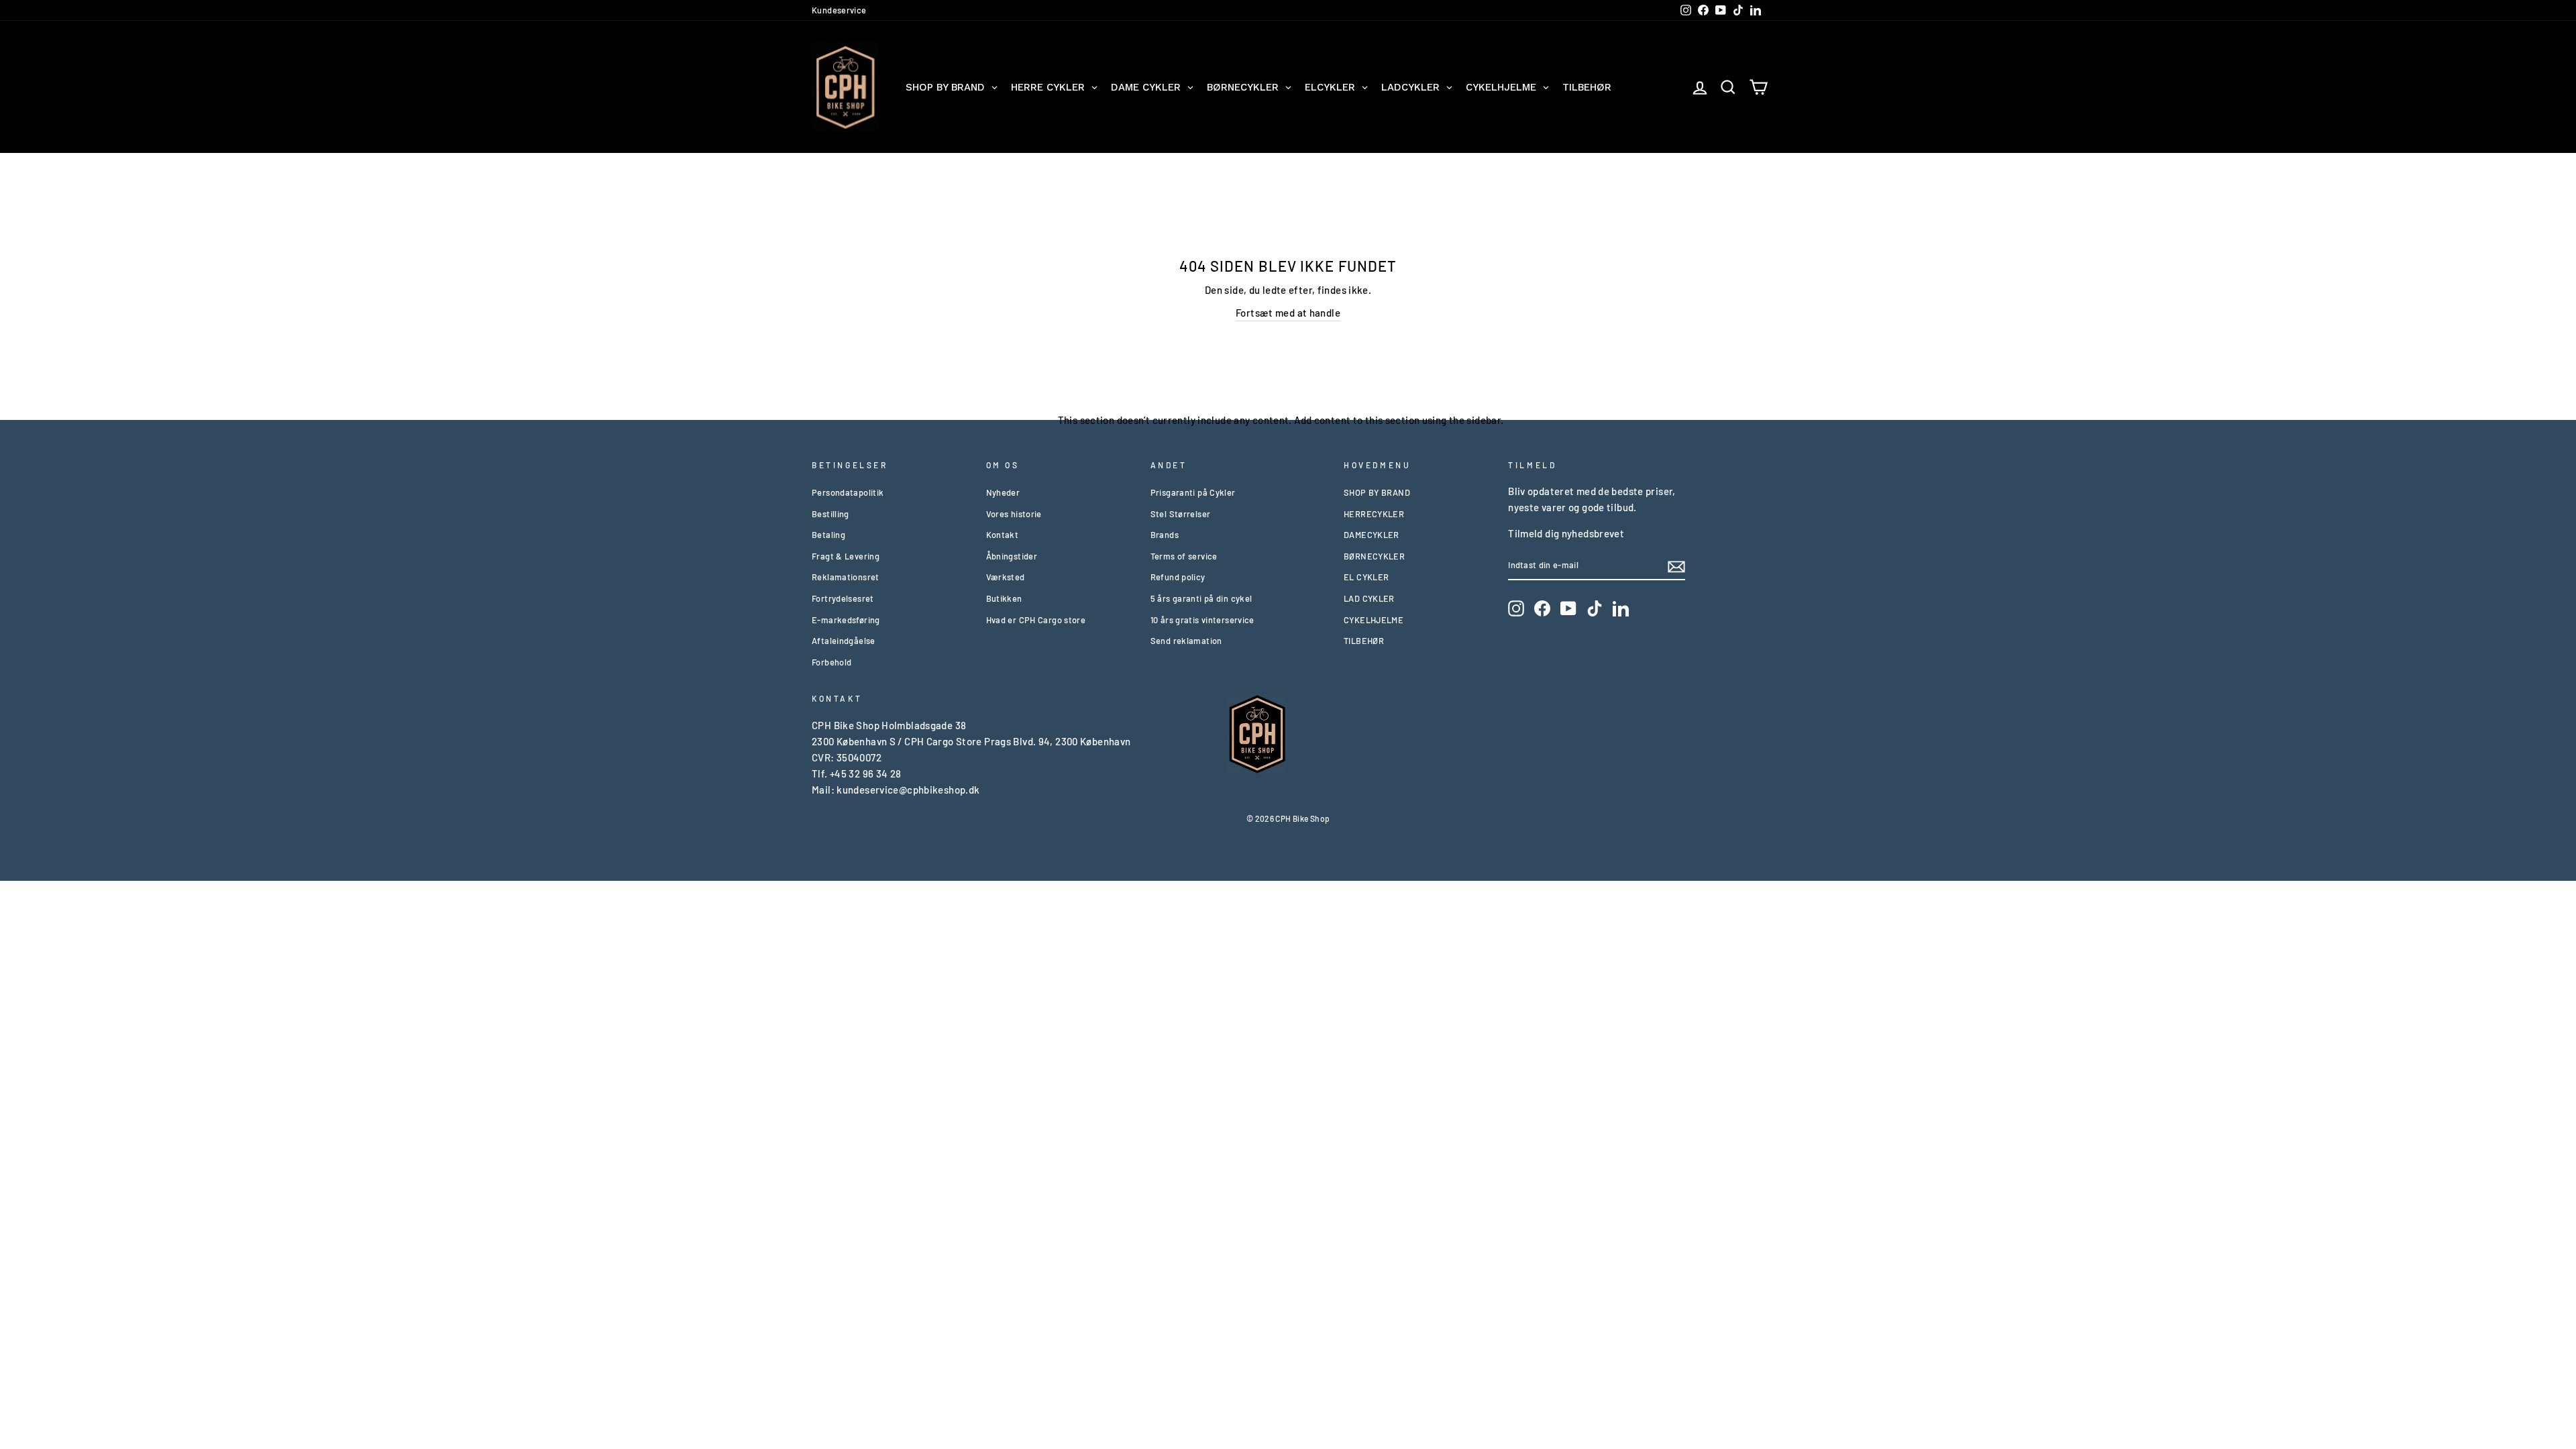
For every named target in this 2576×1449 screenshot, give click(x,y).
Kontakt (1003, 535)
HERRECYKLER (1374, 514)
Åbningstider (1012, 556)
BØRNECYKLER (1374, 556)
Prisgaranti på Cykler (1193, 492)
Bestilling (830, 514)
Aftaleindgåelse (844, 641)
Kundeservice (839, 10)
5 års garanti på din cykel (1201, 598)
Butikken (1004, 598)
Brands (1165, 535)
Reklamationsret (846, 577)
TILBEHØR (1364, 641)
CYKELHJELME (1374, 620)
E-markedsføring (846, 620)
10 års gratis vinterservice (1202, 620)
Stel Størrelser (1181, 514)
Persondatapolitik (848, 492)
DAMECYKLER (1372, 535)
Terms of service (1184, 556)
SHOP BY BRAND (1377, 492)
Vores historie (1014, 514)
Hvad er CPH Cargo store (1036, 620)
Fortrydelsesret (843, 598)
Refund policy (1178, 577)
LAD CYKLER (1369, 598)
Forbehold (831, 662)
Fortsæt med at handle (1288, 313)
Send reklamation (1186, 641)
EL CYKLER (1366, 577)
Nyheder (1003, 492)
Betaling (828, 535)
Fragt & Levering (846, 556)
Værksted (1006, 577)
